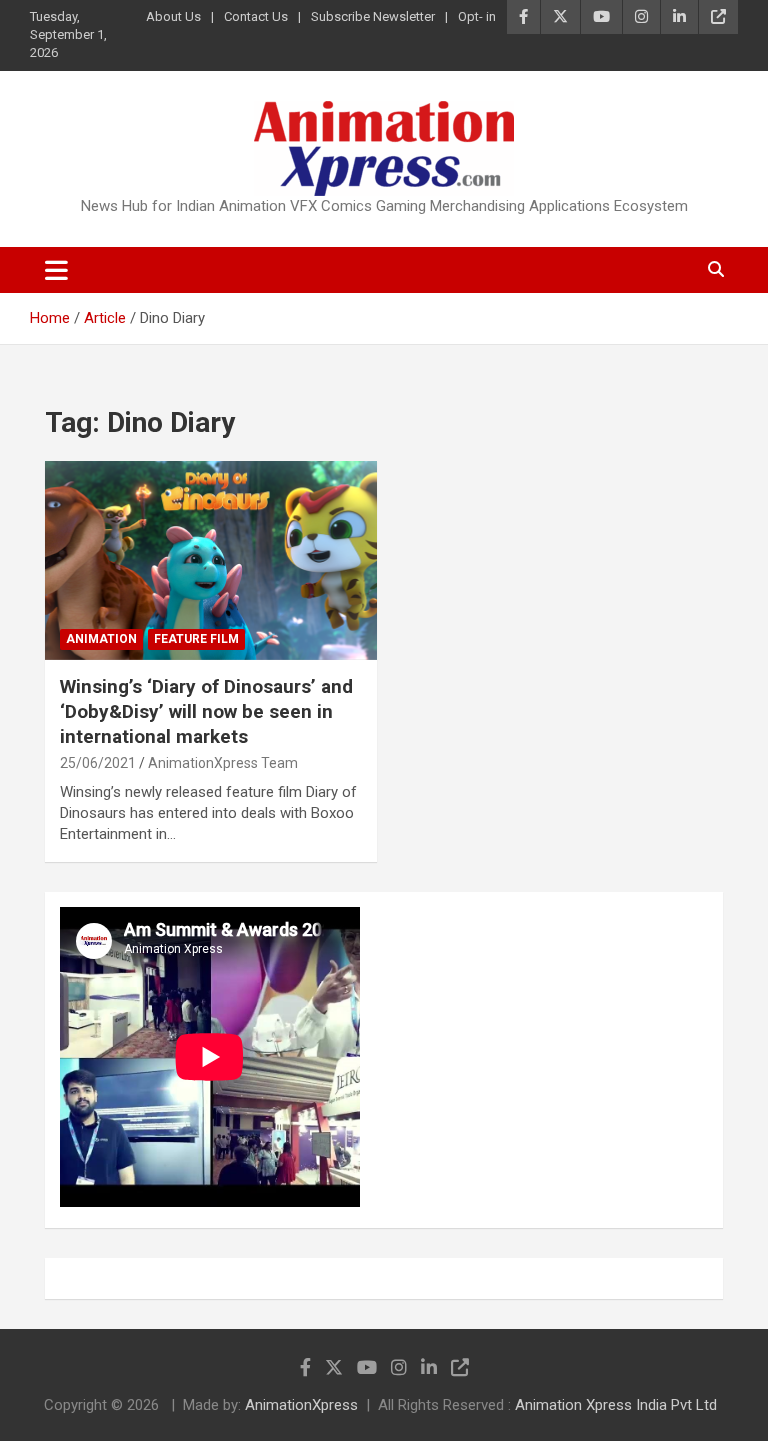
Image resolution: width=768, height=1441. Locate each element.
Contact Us (256, 16)
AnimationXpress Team (223, 763)
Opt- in (477, 16)
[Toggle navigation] (56, 270)
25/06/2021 (98, 763)
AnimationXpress (301, 1405)
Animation (101, 639)
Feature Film (196, 639)
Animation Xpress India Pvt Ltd (616, 1405)
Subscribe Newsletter (373, 16)
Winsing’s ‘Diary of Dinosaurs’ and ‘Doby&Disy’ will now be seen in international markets (206, 711)
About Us (173, 16)
